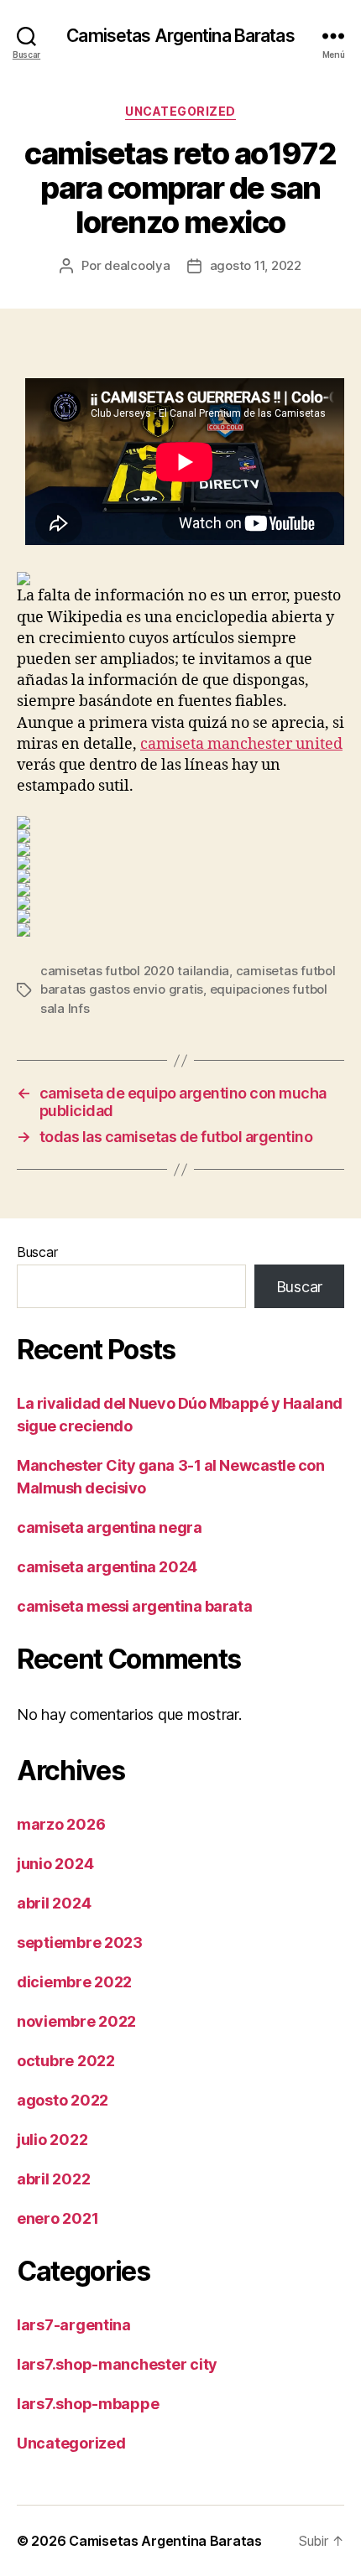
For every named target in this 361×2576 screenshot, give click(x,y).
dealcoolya (137, 265)
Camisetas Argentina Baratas (180, 36)
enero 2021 (58, 2218)
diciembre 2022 (74, 1982)
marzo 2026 (61, 1824)
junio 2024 (55, 1864)
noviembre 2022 (76, 2021)
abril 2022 (53, 2179)
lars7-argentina (74, 2325)
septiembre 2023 (80, 1942)
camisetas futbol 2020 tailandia (135, 971)
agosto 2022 (63, 2100)
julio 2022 (52, 2140)
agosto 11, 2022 (256, 265)
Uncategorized (180, 111)
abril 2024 (54, 1903)
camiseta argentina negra (109, 1527)
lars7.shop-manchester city (117, 2364)
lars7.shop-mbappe (88, 2404)
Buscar (37, 1252)
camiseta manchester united (241, 744)
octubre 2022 (66, 2061)
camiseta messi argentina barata (134, 1606)
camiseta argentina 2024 (107, 1567)
